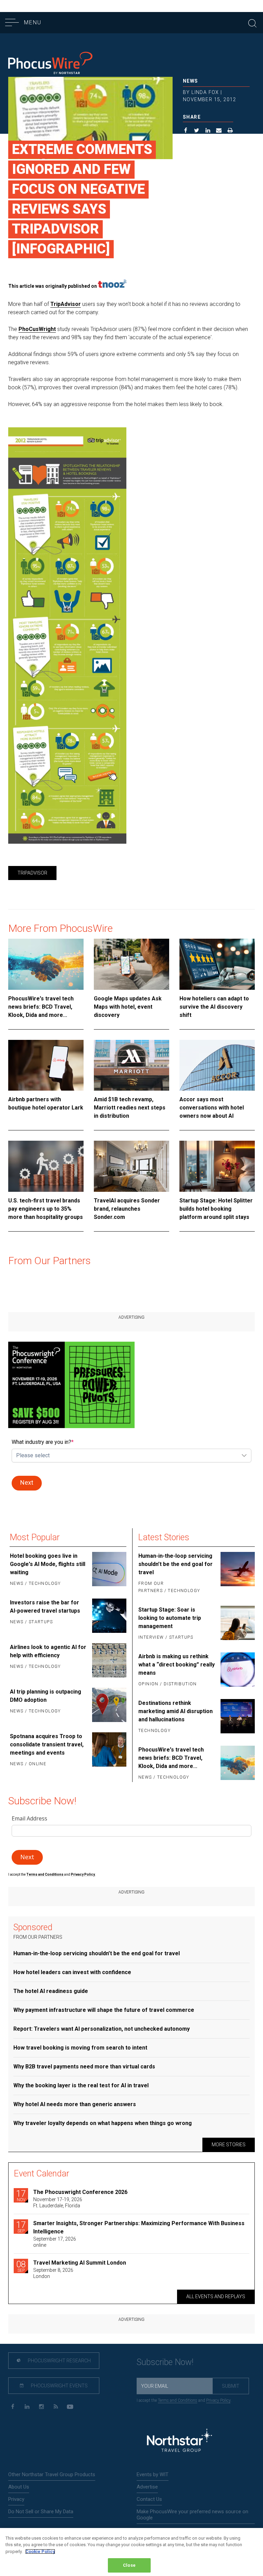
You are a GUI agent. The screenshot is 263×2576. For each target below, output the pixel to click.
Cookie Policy (40, 2551)
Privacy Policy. (83, 1874)
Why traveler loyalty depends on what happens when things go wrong (103, 2123)
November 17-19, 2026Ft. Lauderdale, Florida (58, 2203)
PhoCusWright (37, 329)
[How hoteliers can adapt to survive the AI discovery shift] (217, 964)
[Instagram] (41, 2407)
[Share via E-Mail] (219, 131)
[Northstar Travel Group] (179, 2441)
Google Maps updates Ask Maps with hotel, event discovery (128, 1007)
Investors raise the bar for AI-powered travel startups (45, 1607)
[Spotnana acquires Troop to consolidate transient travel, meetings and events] (109, 1750)
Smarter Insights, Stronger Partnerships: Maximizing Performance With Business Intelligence (139, 2227)
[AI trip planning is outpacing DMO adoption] (109, 1705)
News (191, 81)
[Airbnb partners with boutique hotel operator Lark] (46, 1065)
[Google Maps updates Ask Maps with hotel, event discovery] (131, 964)
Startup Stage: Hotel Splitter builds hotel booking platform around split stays (216, 1209)
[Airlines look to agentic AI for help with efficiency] (109, 1660)
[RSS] (56, 2407)
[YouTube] (70, 2407)
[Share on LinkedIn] (208, 131)
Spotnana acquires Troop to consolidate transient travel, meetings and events (47, 1744)
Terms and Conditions (45, 1874)
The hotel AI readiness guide (51, 1991)
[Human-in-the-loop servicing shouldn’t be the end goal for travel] (237, 1574)
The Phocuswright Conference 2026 (80, 2192)
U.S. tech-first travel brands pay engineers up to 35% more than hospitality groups (46, 1209)
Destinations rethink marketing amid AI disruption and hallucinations (176, 1711)
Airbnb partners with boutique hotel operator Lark (46, 1103)
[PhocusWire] (50, 64)
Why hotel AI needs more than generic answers (75, 2104)
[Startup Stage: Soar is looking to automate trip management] (237, 1624)
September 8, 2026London (53, 2273)
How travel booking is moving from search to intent (80, 2048)
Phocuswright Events (59, 2386)
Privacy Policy (218, 2400)
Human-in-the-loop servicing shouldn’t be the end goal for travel (176, 1564)
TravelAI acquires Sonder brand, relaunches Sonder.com (127, 1209)
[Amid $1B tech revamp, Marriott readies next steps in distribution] (131, 1065)
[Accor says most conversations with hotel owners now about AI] (217, 1065)
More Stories (229, 2145)
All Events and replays (216, 2296)
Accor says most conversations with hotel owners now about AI (212, 1108)
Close (129, 2565)
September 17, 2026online (55, 2242)
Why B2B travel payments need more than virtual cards (84, 2067)
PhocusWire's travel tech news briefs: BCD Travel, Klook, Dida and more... (41, 1007)
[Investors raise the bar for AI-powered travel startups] (109, 1616)
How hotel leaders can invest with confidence (72, 1972)
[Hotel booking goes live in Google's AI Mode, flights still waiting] (109, 1570)
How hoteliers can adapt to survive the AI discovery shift (214, 1007)
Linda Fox (205, 92)
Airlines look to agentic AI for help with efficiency (48, 1651)
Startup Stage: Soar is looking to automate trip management (170, 1618)
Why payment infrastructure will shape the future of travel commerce (104, 2010)
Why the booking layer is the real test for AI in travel (81, 2085)
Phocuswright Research (59, 2361)
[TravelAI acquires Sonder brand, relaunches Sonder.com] (131, 1166)
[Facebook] (12, 2407)
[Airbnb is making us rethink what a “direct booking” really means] (237, 1671)
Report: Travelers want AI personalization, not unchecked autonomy (102, 2029)
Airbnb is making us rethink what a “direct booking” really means (177, 1665)
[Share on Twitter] (197, 131)
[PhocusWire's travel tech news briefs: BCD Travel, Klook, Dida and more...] (46, 964)
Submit (231, 2386)
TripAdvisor (66, 304)
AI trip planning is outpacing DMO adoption (46, 1696)
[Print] (230, 131)
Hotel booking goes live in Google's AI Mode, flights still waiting (48, 1564)
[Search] (252, 22)
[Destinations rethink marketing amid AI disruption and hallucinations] (237, 1717)
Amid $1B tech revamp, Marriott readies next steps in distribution (130, 1108)
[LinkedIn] (27, 2407)
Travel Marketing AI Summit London (80, 2263)
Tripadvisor (32, 873)
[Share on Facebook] (186, 131)
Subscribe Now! (165, 2362)
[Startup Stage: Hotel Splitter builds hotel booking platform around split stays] (217, 1166)
